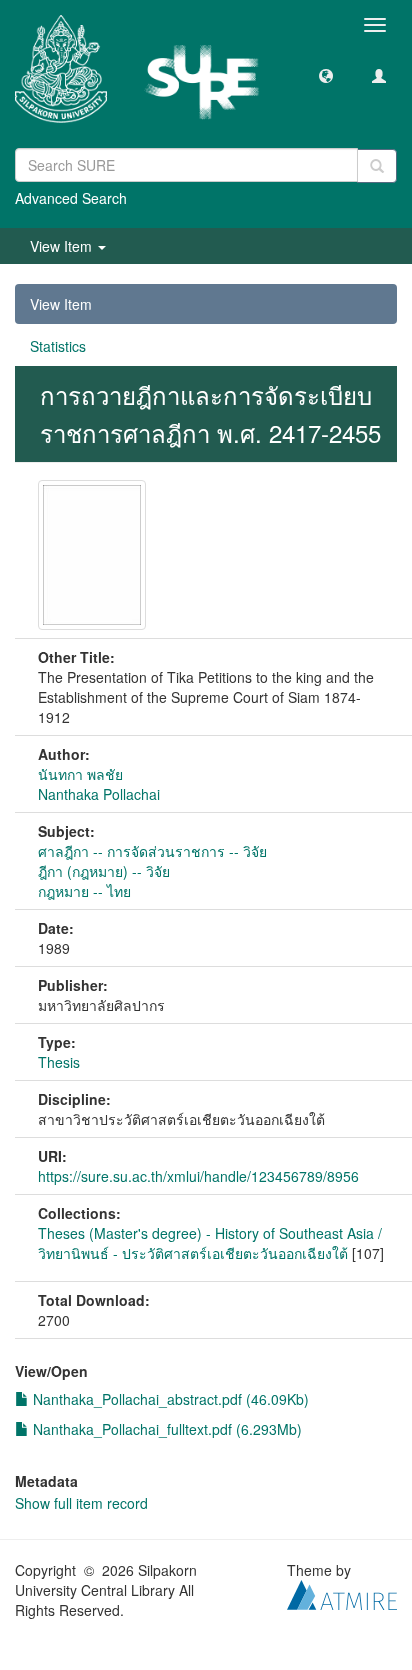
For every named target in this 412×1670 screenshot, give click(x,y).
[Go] (377, 166)
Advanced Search (71, 198)
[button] (326, 75)
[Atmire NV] (342, 1592)
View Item (61, 304)
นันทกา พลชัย (80, 774)
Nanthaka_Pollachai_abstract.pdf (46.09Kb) (169, 1399)
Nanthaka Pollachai (99, 794)
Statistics (58, 346)
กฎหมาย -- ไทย (84, 891)
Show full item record (81, 1503)
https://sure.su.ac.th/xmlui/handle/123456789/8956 (198, 1176)
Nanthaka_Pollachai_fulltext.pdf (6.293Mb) (165, 1429)
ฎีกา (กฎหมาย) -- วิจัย (104, 871)
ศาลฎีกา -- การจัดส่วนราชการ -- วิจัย (152, 851)
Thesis (59, 1062)
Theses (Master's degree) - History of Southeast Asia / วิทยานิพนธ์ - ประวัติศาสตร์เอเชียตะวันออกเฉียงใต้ (210, 1243)
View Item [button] (63, 246)
